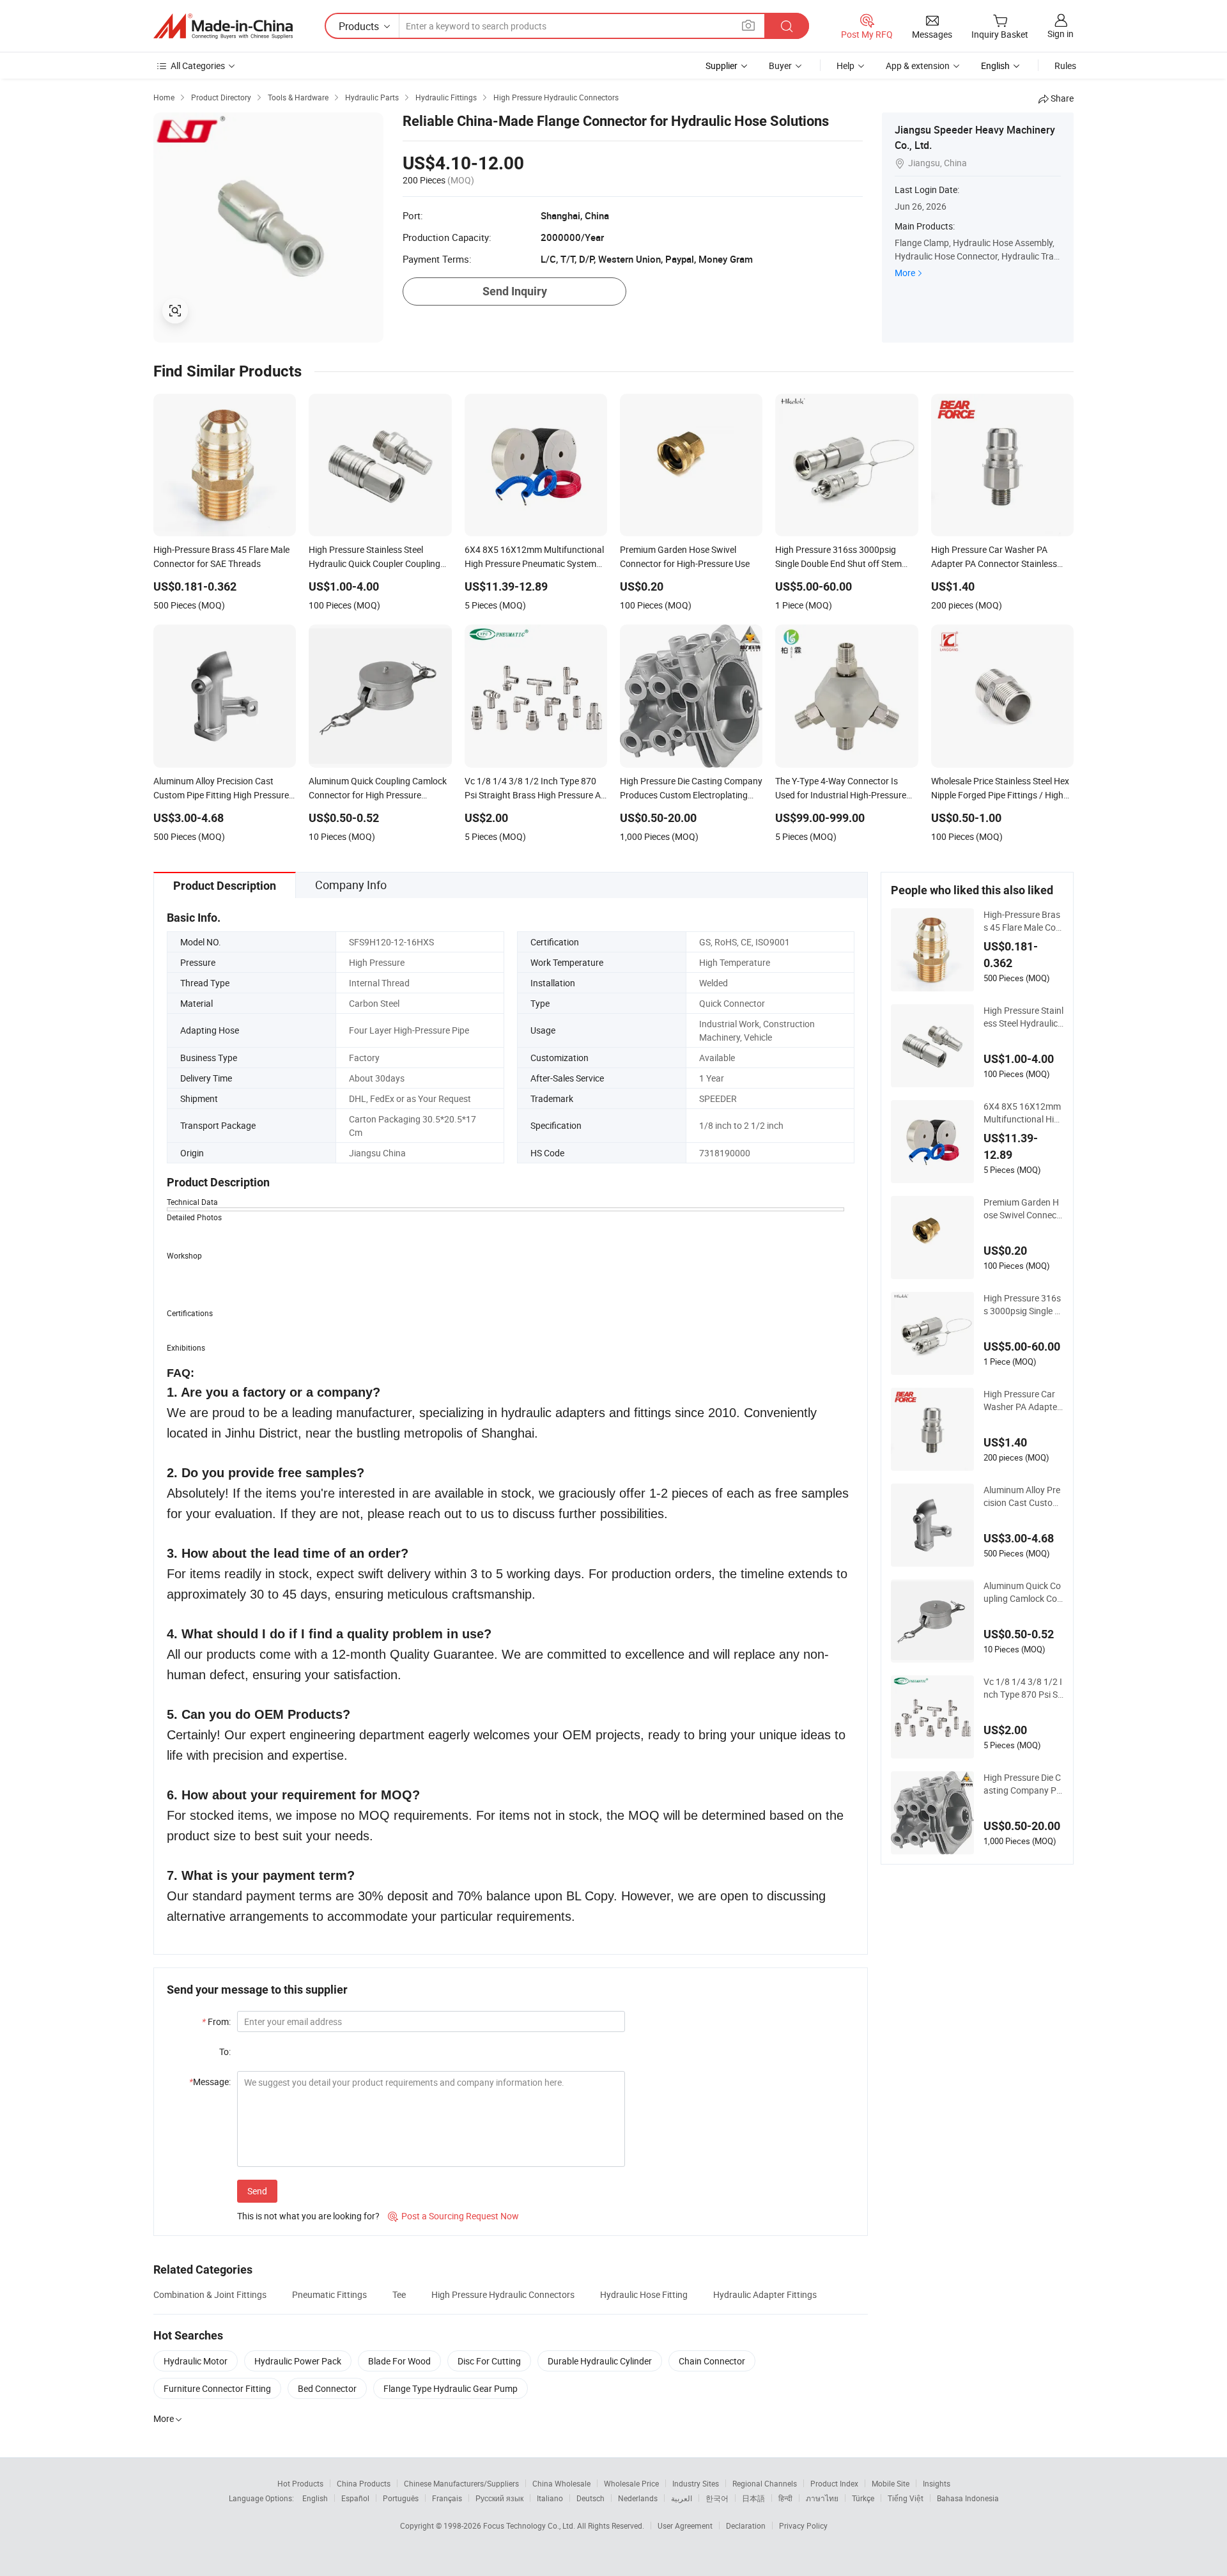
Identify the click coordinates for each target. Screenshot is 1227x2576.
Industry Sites (696, 2483)
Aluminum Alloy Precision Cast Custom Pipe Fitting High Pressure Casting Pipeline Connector (1023, 1496)
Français (447, 2498)
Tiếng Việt (906, 2498)
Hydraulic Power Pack (298, 2361)
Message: (210, 2082)
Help (845, 66)
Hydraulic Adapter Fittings (765, 2294)
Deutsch (590, 2498)
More (905, 273)
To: (225, 2052)
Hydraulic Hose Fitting (644, 2294)
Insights (937, 2483)
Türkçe (863, 2498)
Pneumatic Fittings (329, 2294)
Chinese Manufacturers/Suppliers (461, 2483)
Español (355, 2498)
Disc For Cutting (489, 2361)
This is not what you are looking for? (308, 2216)
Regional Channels (765, 2483)
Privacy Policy (803, 2526)
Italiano (550, 2498)
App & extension (918, 66)
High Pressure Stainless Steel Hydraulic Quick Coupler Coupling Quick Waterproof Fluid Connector (1023, 1017)
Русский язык (499, 2498)
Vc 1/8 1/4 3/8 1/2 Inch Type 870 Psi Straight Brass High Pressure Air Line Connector (1023, 1688)
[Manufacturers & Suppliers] (223, 26)
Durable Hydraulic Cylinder (600, 2361)
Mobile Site (891, 2483)
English (315, 2498)
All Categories (198, 66)
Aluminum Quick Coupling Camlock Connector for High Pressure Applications (1023, 1592)
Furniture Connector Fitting (217, 2388)
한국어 (717, 2498)
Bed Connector (327, 2388)
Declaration (746, 2526)
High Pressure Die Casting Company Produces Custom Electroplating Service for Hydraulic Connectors (1023, 1784)
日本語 (753, 2498)
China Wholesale (561, 2483)
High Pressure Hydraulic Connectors (503, 2294)
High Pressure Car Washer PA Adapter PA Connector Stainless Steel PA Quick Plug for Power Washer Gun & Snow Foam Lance (1023, 1401)
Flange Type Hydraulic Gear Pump (451, 2388)
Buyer (780, 66)
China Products (364, 2483)
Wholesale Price (631, 2483)
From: (216, 2021)
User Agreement (685, 2526)
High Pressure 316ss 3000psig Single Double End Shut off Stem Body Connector (1023, 1305)
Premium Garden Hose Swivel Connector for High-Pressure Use (1023, 1209)
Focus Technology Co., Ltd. (530, 2526)
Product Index (834, 2483)
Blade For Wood (399, 2361)
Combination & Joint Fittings (210, 2294)
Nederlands (638, 2498)
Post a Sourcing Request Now (453, 2216)
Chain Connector (712, 2361)
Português (401, 2498)
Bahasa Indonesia (968, 2498)
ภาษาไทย (822, 2498)
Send (257, 2191)
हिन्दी (785, 2498)
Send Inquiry (515, 291)
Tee (399, 2294)
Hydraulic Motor (196, 2361)
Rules (1065, 66)
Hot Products (300, 2483)
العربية (682, 2498)
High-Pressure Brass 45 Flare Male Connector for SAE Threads (1022, 921)
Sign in (1061, 34)
